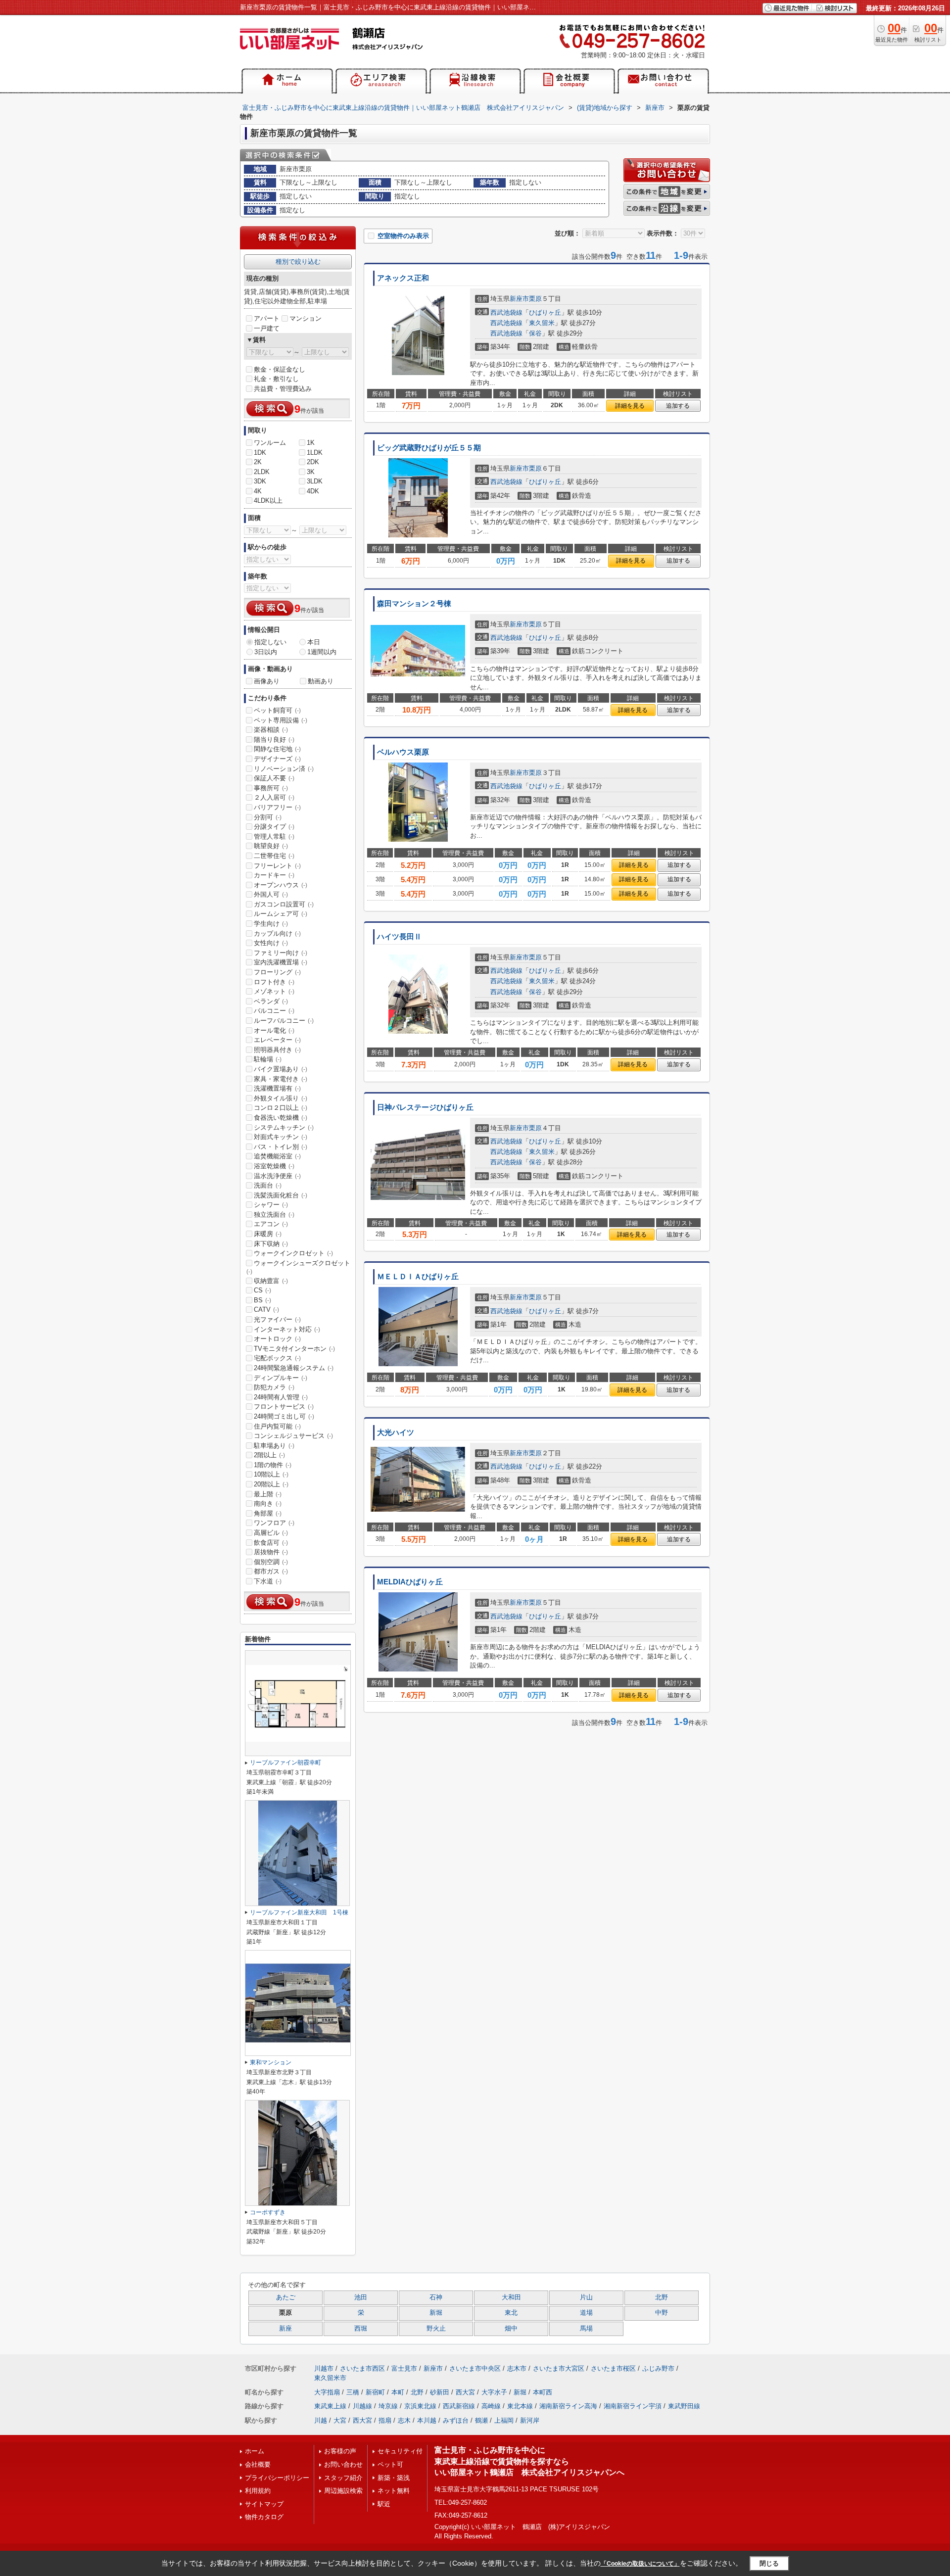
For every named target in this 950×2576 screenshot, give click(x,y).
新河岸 (530, 2420)
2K (258, 462)
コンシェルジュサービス (293, 1436)
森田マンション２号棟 (414, 604)
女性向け (271, 943)
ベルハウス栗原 (403, 752)
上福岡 (504, 2420)
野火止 (436, 2329)
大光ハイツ (396, 1432)
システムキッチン (284, 1127)
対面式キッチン (281, 1137)
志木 (404, 2420)
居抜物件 (271, 1552)
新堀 (436, 2313)
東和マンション (271, 2062)
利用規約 (258, 2491)
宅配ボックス (277, 1358)
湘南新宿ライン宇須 (633, 2406)
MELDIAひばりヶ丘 (410, 1582)
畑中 (511, 2329)
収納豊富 (271, 1281)
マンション (306, 318)
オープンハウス (281, 885)
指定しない (270, 642)
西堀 (361, 2329)
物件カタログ (264, 2517)
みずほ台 (456, 2420)
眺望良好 (271, 846)
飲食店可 (271, 1543)
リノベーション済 (284, 769)
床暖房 (268, 1234)
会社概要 (258, 2464)
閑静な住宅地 (277, 749)
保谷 (535, 333)
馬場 (586, 2329)
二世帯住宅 (274, 856)
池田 (361, 2297)
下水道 (268, 1581)
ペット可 (390, 2464)
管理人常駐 (274, 836)
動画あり (321, 681)
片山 (586, 2297)
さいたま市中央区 (475, 2368)
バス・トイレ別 (281, 1147)
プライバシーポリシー (277, 2478)
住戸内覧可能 (277, 1426)
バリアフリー (277, 807)
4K (258, 491)
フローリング (277, 972)
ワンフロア (274, 1523)
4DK (313, 491)
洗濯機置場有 (277, 1088)
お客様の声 (340, 2451)
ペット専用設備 (281, 720)
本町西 (543, 2392)
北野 (662, 2297)
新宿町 (375, 2392)
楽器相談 (271, 730)
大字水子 (494, 2392)
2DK (313, 462)
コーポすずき (268, 2212)
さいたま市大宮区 (559, 2368)
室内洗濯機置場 (281, 962)
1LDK (315, 453)
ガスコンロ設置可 (284, 904)
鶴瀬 (481, 2420)
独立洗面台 (274, 1215)
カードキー (274, 875)
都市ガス (271, 1571)
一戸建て (267, 328)
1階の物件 (273, 1465)
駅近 (384, 2504)
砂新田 (440, 2392)
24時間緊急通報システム (294, 1368)
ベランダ (271, 1001)
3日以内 (266, 652)
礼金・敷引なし (276, 379)
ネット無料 (394, 2491)
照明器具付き (277, 1050)
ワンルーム (270, 443)
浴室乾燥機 (274, 1166)
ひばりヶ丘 (545, 312)
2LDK (262, 472)
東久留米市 (330, 2378)
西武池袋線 (506, 312)
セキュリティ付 (400, 2451)
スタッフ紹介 (343, 2478)
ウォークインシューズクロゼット (298, 1267)
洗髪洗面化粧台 (281, 1195)
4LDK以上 (268, 501)
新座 (285, 2329)
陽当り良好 (274, 739)
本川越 (427, 2420)
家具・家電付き (281, 1079)
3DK (260, 481)
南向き (268, 1503)
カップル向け (277, 933)
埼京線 (388, 2406)
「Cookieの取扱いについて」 (640, 2564)
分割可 (268, 817)
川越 (321, 2420)
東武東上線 (330, 2406)
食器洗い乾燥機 (281, 1118)
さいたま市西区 (362, 2368)
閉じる (769, 2563)
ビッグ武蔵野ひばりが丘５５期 (429, 448)
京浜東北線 (420, 2406)
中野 (662, 2313)
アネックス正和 (403, 278)
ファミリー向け (281, 953)
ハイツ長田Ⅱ (399, 937)
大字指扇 (327, 2392)
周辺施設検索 (343, 2491)
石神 (436, 2297)
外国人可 (271, 894)
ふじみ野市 (658, 2368)
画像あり (267, 681)
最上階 (268, 1494)
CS (262, 1290)
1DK (260, 453)
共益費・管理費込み (283, 389)
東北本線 (520, 2406)
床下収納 (271, 1244)
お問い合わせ (343, 2464)
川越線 (362, 2406)
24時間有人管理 (281, 1397)
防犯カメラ (274, 1387)
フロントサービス (284, 1407)
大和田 (511, 2297)
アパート (267, 318)
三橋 (353, 2392)
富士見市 (404, 2368)
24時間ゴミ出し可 (284, 1416)
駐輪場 (268, 1059)
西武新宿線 (459, 2406)
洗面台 (268, 1185)
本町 (398, 2392)
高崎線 (491, 2406)
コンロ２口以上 (281, 1108)
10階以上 (271, 1474)
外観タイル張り (281, 1098)
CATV (266, 1310)
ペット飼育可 (277, 710)
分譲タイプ (274, 827)
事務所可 (271, 788)
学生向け (271, 924)
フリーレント (277, 866)
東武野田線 (684, 2406)
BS (262, 1300)
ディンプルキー (281, 1378)
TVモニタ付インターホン (294, 1349)
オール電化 (274, 1030)
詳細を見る (630, 406)
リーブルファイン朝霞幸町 (285, 1763)
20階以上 (271, 1484)
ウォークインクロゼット (293, 1253)
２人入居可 (274, 797)
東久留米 (542, 323)
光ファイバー (277, 1319)
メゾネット (274, 991)
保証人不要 (274, 778)
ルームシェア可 (281, 914)
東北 (511, 2313)
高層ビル (271, 1533)
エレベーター (277, 1040)
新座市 (519, 299)
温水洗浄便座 (277, 1176)
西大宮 (465, 2392)
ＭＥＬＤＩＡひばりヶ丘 (418, 1277)
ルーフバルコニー (284, 1021)
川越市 (324, 2368)
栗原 (535, 299)
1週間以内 (322, 652)
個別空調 (271, 1562)
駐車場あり (274, 1446)
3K (311, 472)
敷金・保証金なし (280, 369)
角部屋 (268, 1513)
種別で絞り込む (298, 262)
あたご (286, 2297)
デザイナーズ (277, 759)
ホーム (255, 2451)
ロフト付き (274, 982)
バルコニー (274, 1011)
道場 (586, 2313)
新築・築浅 (394, 2478)
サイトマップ (264, 2504)
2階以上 (269, 1455)
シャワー (271, 1205)
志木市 (517, 2368)
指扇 (385, 2420)
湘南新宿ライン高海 (568, 2406)
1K (311, 443)
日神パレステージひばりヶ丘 (425, 1107)
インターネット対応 (287, 1329)
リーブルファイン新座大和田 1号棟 (299, 1912)
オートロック (277, 1339)
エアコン (271, 1224)
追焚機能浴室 (277, 1156)
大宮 (340, 2420)
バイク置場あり (281, 1069)
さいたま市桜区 (613, 2368)
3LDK (315, 481)
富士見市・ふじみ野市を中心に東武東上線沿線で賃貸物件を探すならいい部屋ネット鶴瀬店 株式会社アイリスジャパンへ (529, 2461)
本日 (314, 642)
